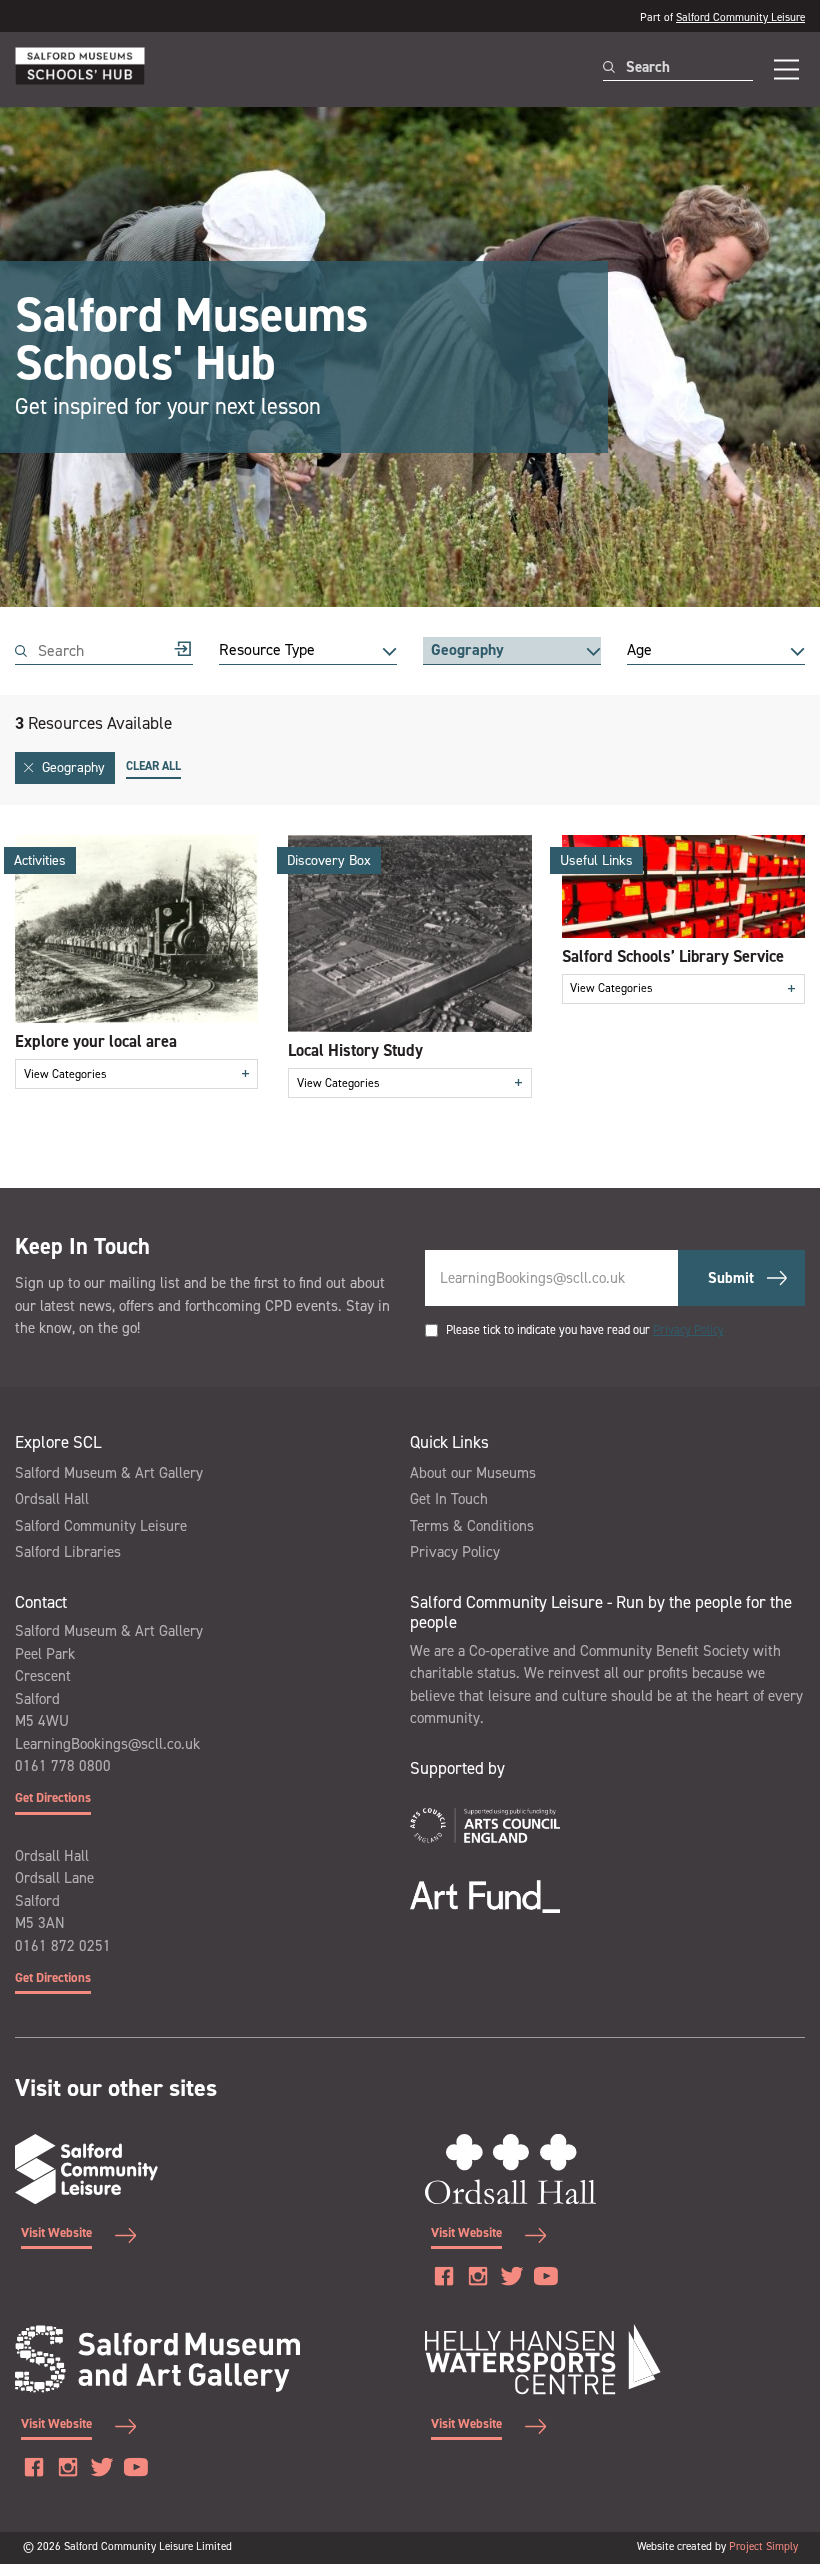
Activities (40, 860)
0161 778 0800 (63, 1766)
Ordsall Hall (52, 1499)
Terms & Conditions (472, 1526)
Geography (73, 767)
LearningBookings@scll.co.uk (107, 1744)
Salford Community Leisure (740, 17)
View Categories (137, 1074)
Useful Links (596, 860)
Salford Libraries (68, 1552)
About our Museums (473, 1473)
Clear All (153, 766)
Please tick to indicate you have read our (585, 1330)
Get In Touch (449, 1499)
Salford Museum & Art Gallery (109, 1473)
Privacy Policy (688, 1330)
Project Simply (763, 2546)
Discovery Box (329, 860)
